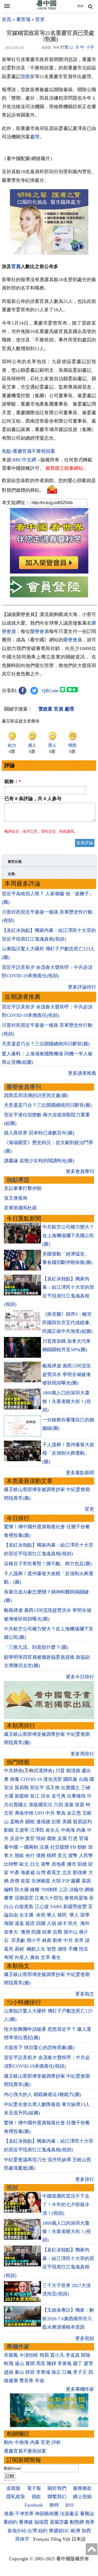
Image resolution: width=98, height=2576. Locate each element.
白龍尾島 (24, 1907)
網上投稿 (82, 2497)
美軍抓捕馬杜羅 (20, 1208)
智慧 (51, 1949)
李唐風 (65, 2364)
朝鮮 (82, 1847)
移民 (62, 1915)
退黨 (69, 1805)
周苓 (41, 2364)
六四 (58, 1805)
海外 (86, 1923)
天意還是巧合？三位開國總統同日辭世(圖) (46, 1044)
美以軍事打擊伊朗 (23, 1188)
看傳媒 (26, 2522)
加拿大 (12, 1932)
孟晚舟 (17, 1822)
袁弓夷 (59, 1796)
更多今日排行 (80, 1677)
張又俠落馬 (16, 1198)
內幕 (81, 1830)
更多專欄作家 (80, 2389)
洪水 (45, 1796)
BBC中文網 (24, 460)
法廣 (44, 1847)
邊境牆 (43, 1822)
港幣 (45, 1864)
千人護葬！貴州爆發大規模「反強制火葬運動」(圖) (68, 1453)
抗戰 (57, 1932)
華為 (61, 1813)
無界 (90, 2522)
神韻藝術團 (47, 2514)
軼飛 (9, 2364)
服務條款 (82, 2488)
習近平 (37, 1788)
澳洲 (25, 1932)
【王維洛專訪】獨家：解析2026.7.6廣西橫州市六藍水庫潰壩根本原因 (68, 2319)
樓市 (72, 1864)
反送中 (17, 1838)
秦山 (19, 2372)
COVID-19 (31, 1779)
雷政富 (28, 77)
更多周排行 (82, 1754)
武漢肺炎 (43, 1771)
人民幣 (86, 1855)
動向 (9, 2442)
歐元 (24, 1864)
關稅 (30, 1822)
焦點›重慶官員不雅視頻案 (28, 451)
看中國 (11, 1847)
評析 (56, 2442)
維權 (35, 1890)
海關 (9, 1923)
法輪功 (76, 1890)
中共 (50, 1813)
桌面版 (13, 2488)
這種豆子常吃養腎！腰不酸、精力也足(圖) (48, 1564)
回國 (41, 1923)
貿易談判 (83, 1822)
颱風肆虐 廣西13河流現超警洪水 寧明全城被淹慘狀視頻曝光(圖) (67, 1374)
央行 (30, 1855)
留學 (85, 1915)
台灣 (41, 1873)
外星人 (22, 1957)
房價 (15, 1881)
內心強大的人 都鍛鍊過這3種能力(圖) (43, 2094)
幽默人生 (36, 1949)
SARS (56, 1907)
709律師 (49, 1890)
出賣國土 (70, 1788)
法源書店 (69, 2514)
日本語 (79, 2539)
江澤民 (37, 1830)
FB (73, 1847)
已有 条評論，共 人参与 (33, 799)
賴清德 (73, 1771)
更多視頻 (85, 2338)
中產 (15, 1873)
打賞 (64, 47)
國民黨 (70, 1779)
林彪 (47, 1940)
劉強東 (80, 1873)
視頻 (12, 2188)
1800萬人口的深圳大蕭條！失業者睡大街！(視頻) (67, 1401)
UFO (39, 1813)
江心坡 (42, 1907)
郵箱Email (12, 2468)
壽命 (35, 1957)
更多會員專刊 (80, 1171)
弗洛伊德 (24, 1813)
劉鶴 (9, 1830)
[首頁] (47, 8)
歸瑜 (86, 2355)
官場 (84, 1838)
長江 (35, 1796)
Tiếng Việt (60, 2539)
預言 (84, 1949)
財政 (82, 1864)
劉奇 (57, 1940)
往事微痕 (76, 1796)
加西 (86, 2531)
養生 (56, 1957)
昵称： (13, 782)
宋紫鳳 (11, 2355)
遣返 (19, 1923)
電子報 (34, 2488)
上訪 (63, 1890)
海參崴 (28, 1873)
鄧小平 (34, 1940)
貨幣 (73, 1855)
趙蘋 (9, 2372)
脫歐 (19, 1855)
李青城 (43, 2372)
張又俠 (53, 1788)
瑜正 (56, 2372)
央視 (41, 1915)
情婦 (41, 1838)
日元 (35, 1864)
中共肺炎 (13, 1771)
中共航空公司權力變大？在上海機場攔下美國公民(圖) (68, 1235)
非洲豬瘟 (41, 1881)
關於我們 (57, 2488)
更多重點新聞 (80, 1473)
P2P (66, 1881)
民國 (36, 1932)
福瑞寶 (41, 2522)
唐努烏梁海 (76, 1898)
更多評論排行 (82, 987)
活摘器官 (24, 1898)
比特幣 (11, 1864)
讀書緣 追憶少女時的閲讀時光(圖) (39, 1161)
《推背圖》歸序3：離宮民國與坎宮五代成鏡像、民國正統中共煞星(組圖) (68, 1323)
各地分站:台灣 (22, 2531)
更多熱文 (85, 1994)
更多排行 (85, 2179)
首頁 (7, 19)
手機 (73, 1949)
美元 (62, 1855)
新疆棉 (22, 1796)
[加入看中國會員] (49, 572)
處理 (35, 137)
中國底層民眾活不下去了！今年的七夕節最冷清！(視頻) (66, 2205)
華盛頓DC (59, 2531)
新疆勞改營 (75, 1907)
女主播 (27, 1915)
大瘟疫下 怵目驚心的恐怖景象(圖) (39, 2048)
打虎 (73, 1838)
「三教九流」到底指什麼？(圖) (36, 1647)
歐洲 (76, 2531)
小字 (90, 47)
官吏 (40, 19)
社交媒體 (60, 1847)
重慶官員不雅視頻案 (25, 2451)
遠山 (19, 2364)
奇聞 (9, 1957)
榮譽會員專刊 (24, 1087)
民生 (74, 1923)
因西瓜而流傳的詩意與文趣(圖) (36, 1095)
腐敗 (51, 1838)
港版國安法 (41, 1805)
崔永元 (53, 1830)
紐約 (43, 2531)
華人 (51, 1915)
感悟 (62, 1949)
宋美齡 (18, 1940)
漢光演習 (53, 1779)
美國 (67, 1822)
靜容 (30, 2372)
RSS (70, 2505)
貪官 (30, 1838)
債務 (41, 1855)
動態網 (77, 2522)
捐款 (36, 2497)
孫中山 (71, 1932)
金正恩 (74, 1813)
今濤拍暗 (29, 2355)
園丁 (78, 2364)
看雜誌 (87, 2514)
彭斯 (56, 1822)
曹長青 (26, 2381)
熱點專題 (18, 1180)
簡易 (44, 2355)
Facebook (34, 2505)
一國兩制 (29, 1847)
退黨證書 (59, 2522)
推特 (54, 2505)
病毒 (15, 1779)
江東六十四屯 (49, 1898)
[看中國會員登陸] (49, 587)
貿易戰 (22, 1788)
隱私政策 (16, 2497)
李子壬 (80, 2372)
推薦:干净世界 (19, 2514)
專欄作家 (18, 2347)
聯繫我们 (57, 2497)
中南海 (68, 1830)
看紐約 (10, 2522)
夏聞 (30, 2364)
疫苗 (80, 1805)
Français (41, 2539)
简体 (80, 6)
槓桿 (51, 1855)
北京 (67, 1873)
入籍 (51, 1923)
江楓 (67, 2372)
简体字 (22, 2539)
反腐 (62, 1838)
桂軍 (47, 1932)
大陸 (56, 1881)
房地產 (59, 1864)
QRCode (50, 691)
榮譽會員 (39, 631)
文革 (45, 1957)
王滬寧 (22, 1830)
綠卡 (62, 1923)
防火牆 (22, 1890)
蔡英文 (54, 1873)
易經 (20, 1949)
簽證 (30, 1923)
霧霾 (76, 1881)
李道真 (73, 2355)
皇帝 (79, 1940)
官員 (16, 266)
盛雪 (88, 2364)
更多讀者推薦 (82, 1073)
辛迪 (39, 2381)
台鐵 (83, 1779)
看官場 (23, 19)
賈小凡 (57, 2355)
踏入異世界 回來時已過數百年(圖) (39, 1133)
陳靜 (51, 2364)
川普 (60, 1771)
